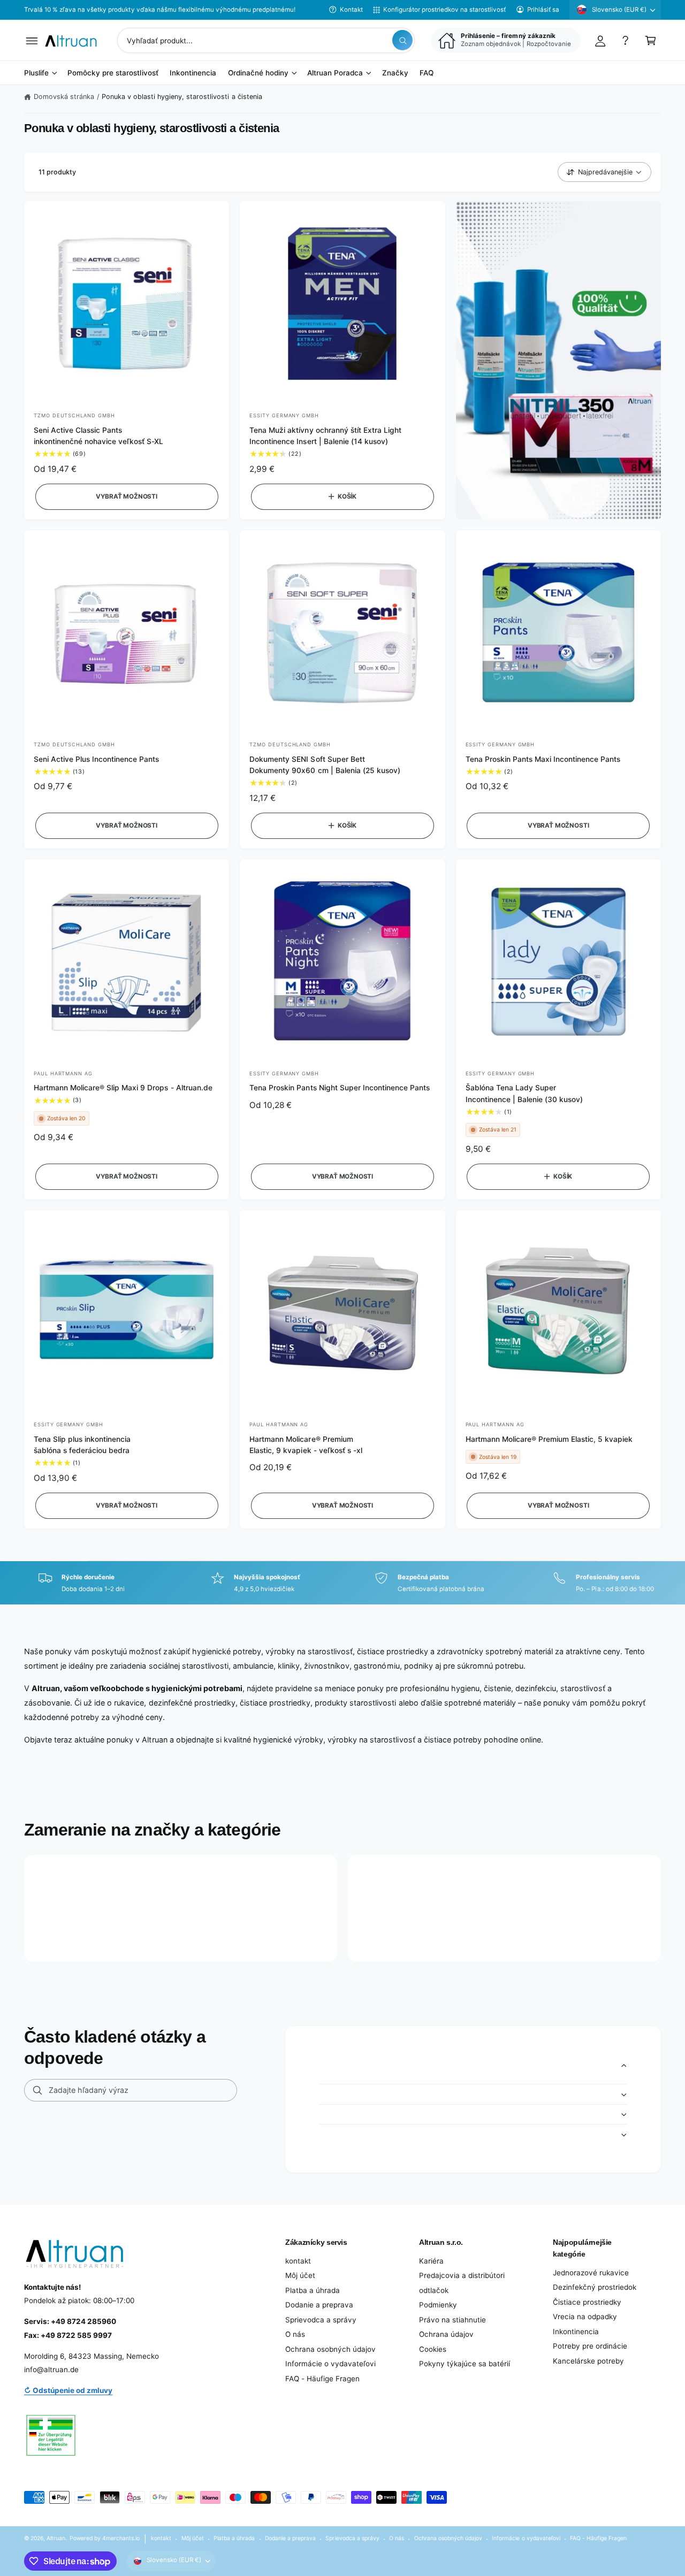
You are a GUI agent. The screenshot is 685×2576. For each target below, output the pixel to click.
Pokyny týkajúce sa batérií (465, 2364)
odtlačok (434, 2290)
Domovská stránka (64, 97)
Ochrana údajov (446, 2334)
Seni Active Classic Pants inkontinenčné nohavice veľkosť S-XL (98, 436)
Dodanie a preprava (319, 2305)
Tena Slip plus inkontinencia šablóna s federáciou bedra (82, 1445)
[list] (342, 1583)
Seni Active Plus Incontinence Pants (96, 759)
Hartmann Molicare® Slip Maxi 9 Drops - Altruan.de (123, 1088)
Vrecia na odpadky (585, 2317)
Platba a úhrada (313, 2290)
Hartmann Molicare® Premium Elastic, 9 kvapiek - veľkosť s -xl (306, 1445)
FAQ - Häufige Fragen (322, 2379)
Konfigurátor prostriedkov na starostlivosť (444, 10)
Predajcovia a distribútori (462, 2275)
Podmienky (438, 2305)
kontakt (298, 2261)
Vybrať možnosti (126, 496)
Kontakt (351, 10)
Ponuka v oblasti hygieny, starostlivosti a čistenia (182, 97)
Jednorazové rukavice (591, 2273)
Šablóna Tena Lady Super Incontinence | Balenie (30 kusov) (524, 1093)
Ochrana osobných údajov (330, 2349)
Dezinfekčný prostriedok (595, 2287)
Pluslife (36, 73)
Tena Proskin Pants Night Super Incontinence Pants (340, 1088)
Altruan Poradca (335, 73)
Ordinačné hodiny (258, 73)
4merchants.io (121, 2538)
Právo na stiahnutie (452, 2320)
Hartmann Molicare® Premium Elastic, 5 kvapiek (549, 1439)
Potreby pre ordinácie (590, 2346)
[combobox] (266, 40)
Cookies (433, 2349)
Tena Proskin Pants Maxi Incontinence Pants (543, 759)
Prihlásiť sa (543, 10)
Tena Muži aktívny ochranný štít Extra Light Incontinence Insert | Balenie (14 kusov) (325, 436)
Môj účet (300, 2275)
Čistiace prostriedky (587, 2302)
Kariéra (431, 2261)
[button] (32, 40)
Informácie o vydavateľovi (330, 2364)
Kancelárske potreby (588, 2361)
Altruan (56, 2538)
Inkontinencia (576, 2332)
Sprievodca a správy (321, 2320)
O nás (295, 2334)
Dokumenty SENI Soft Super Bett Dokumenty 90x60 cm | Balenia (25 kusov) (325, 765)
